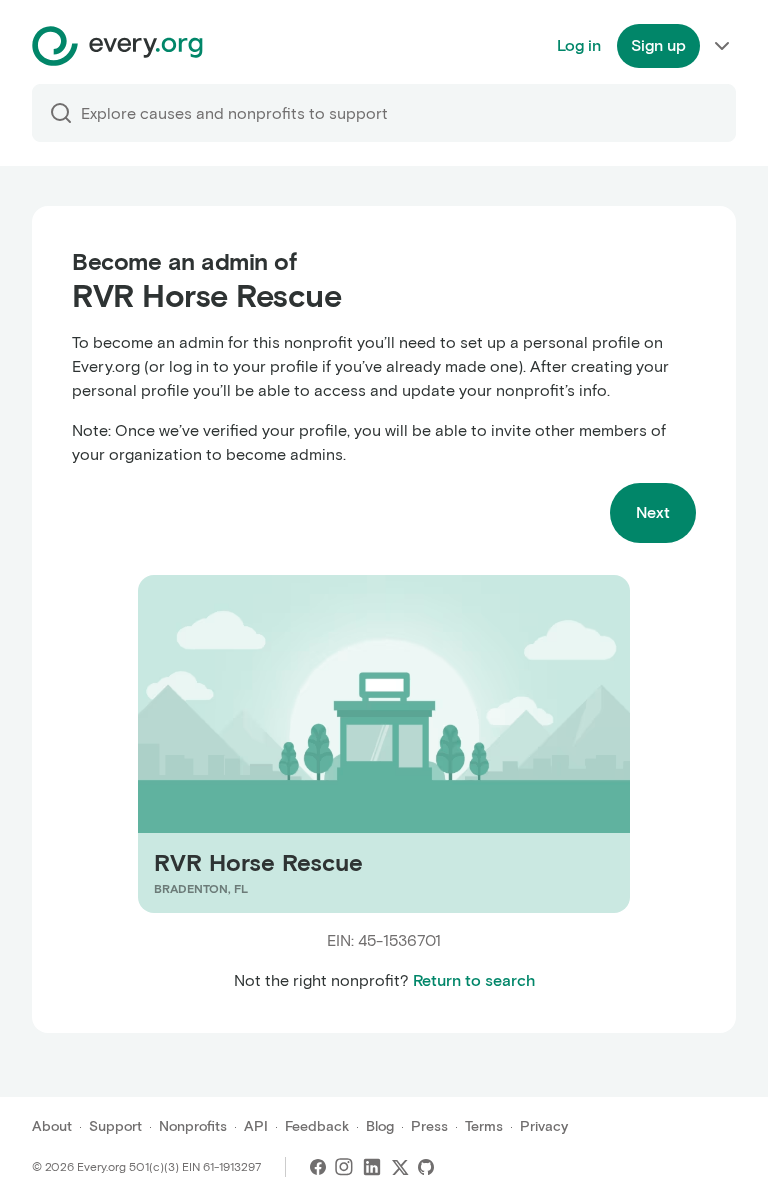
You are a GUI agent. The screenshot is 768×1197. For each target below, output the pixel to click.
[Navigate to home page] (117, 46)
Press (429, 1126)
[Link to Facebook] (318, 1167)
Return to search (474, 980)
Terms (484, 1126)
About (52, 1126)
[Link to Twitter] (400, 1167)
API (256, 1126)
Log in (579, 45)
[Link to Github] (426, 1167)
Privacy (544, 1126)
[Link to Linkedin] (372, 1167)
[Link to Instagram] (344, 1167)
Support (115, 1126)
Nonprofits (193, 1126)
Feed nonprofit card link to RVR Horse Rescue (306, 743)
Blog (380, 1126)
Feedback (317, 1126)
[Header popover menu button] (722, 46)
